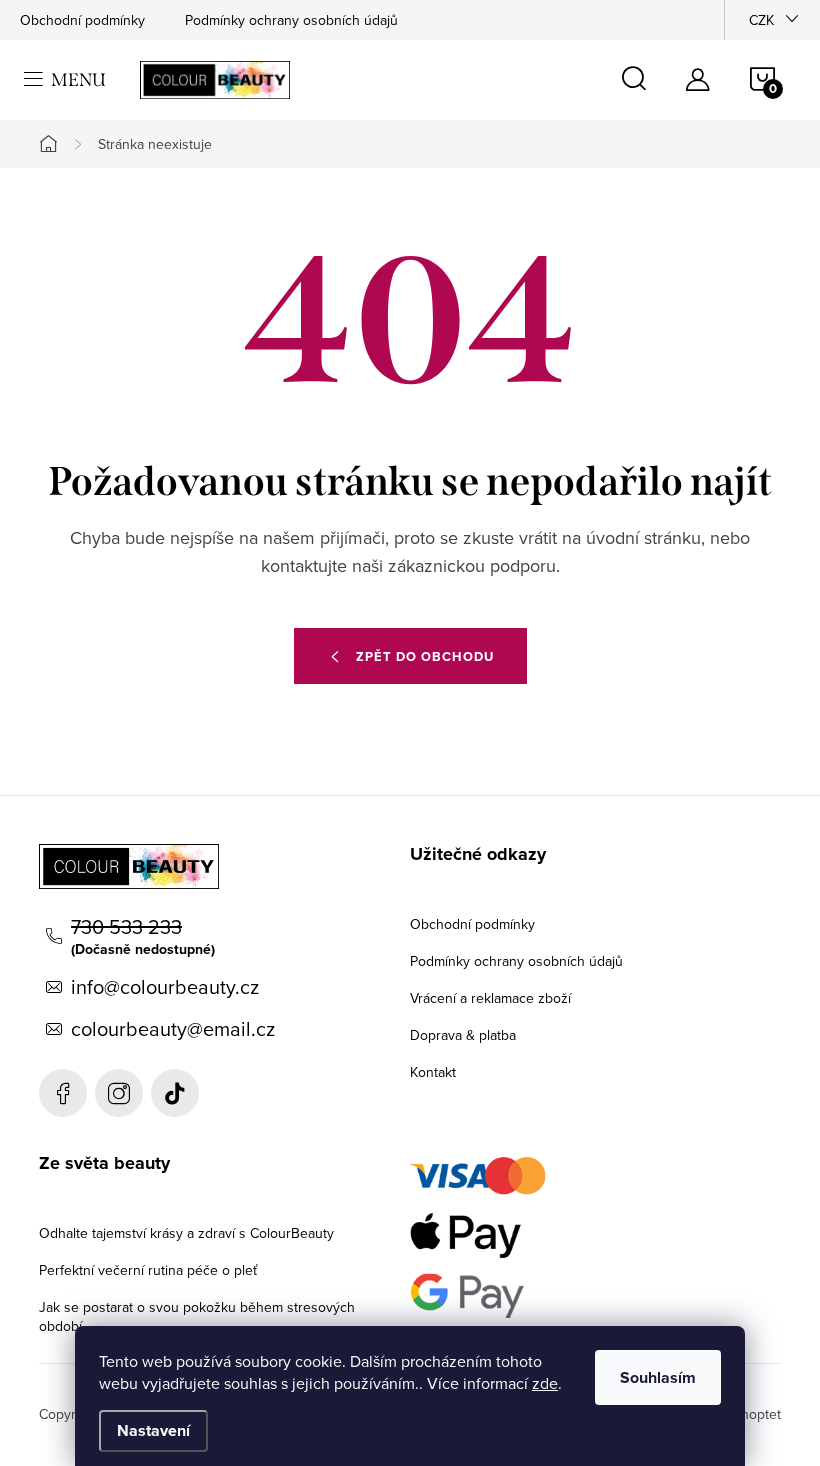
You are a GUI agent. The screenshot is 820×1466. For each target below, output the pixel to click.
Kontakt (433, 1072)
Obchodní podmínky (82, 20)
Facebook (63, 1093)
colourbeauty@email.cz (173, 1029)
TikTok (175, 1093)
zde (545, 1383)
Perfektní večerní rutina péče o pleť (148, 1270)
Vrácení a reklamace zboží (490, 998)
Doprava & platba (463, 1035)
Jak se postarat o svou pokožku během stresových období (197, 1316)
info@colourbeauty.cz (165, 987)
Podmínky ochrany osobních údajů (291, 20)
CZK (761, 20)
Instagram (119, 1093)
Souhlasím (658, 1377)
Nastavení (153, 1430)
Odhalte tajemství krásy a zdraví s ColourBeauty (186, 1233)
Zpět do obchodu (425, 656)
